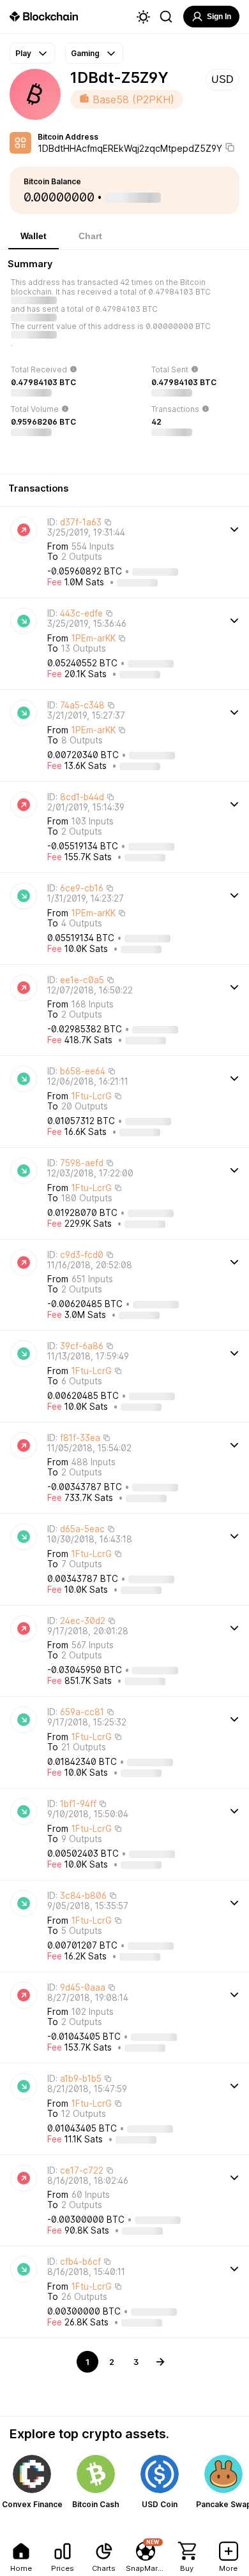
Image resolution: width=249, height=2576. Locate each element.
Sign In (219, 17)
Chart (90, 236)
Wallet (34, 236)
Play (23, 53)
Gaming (85, 53)
